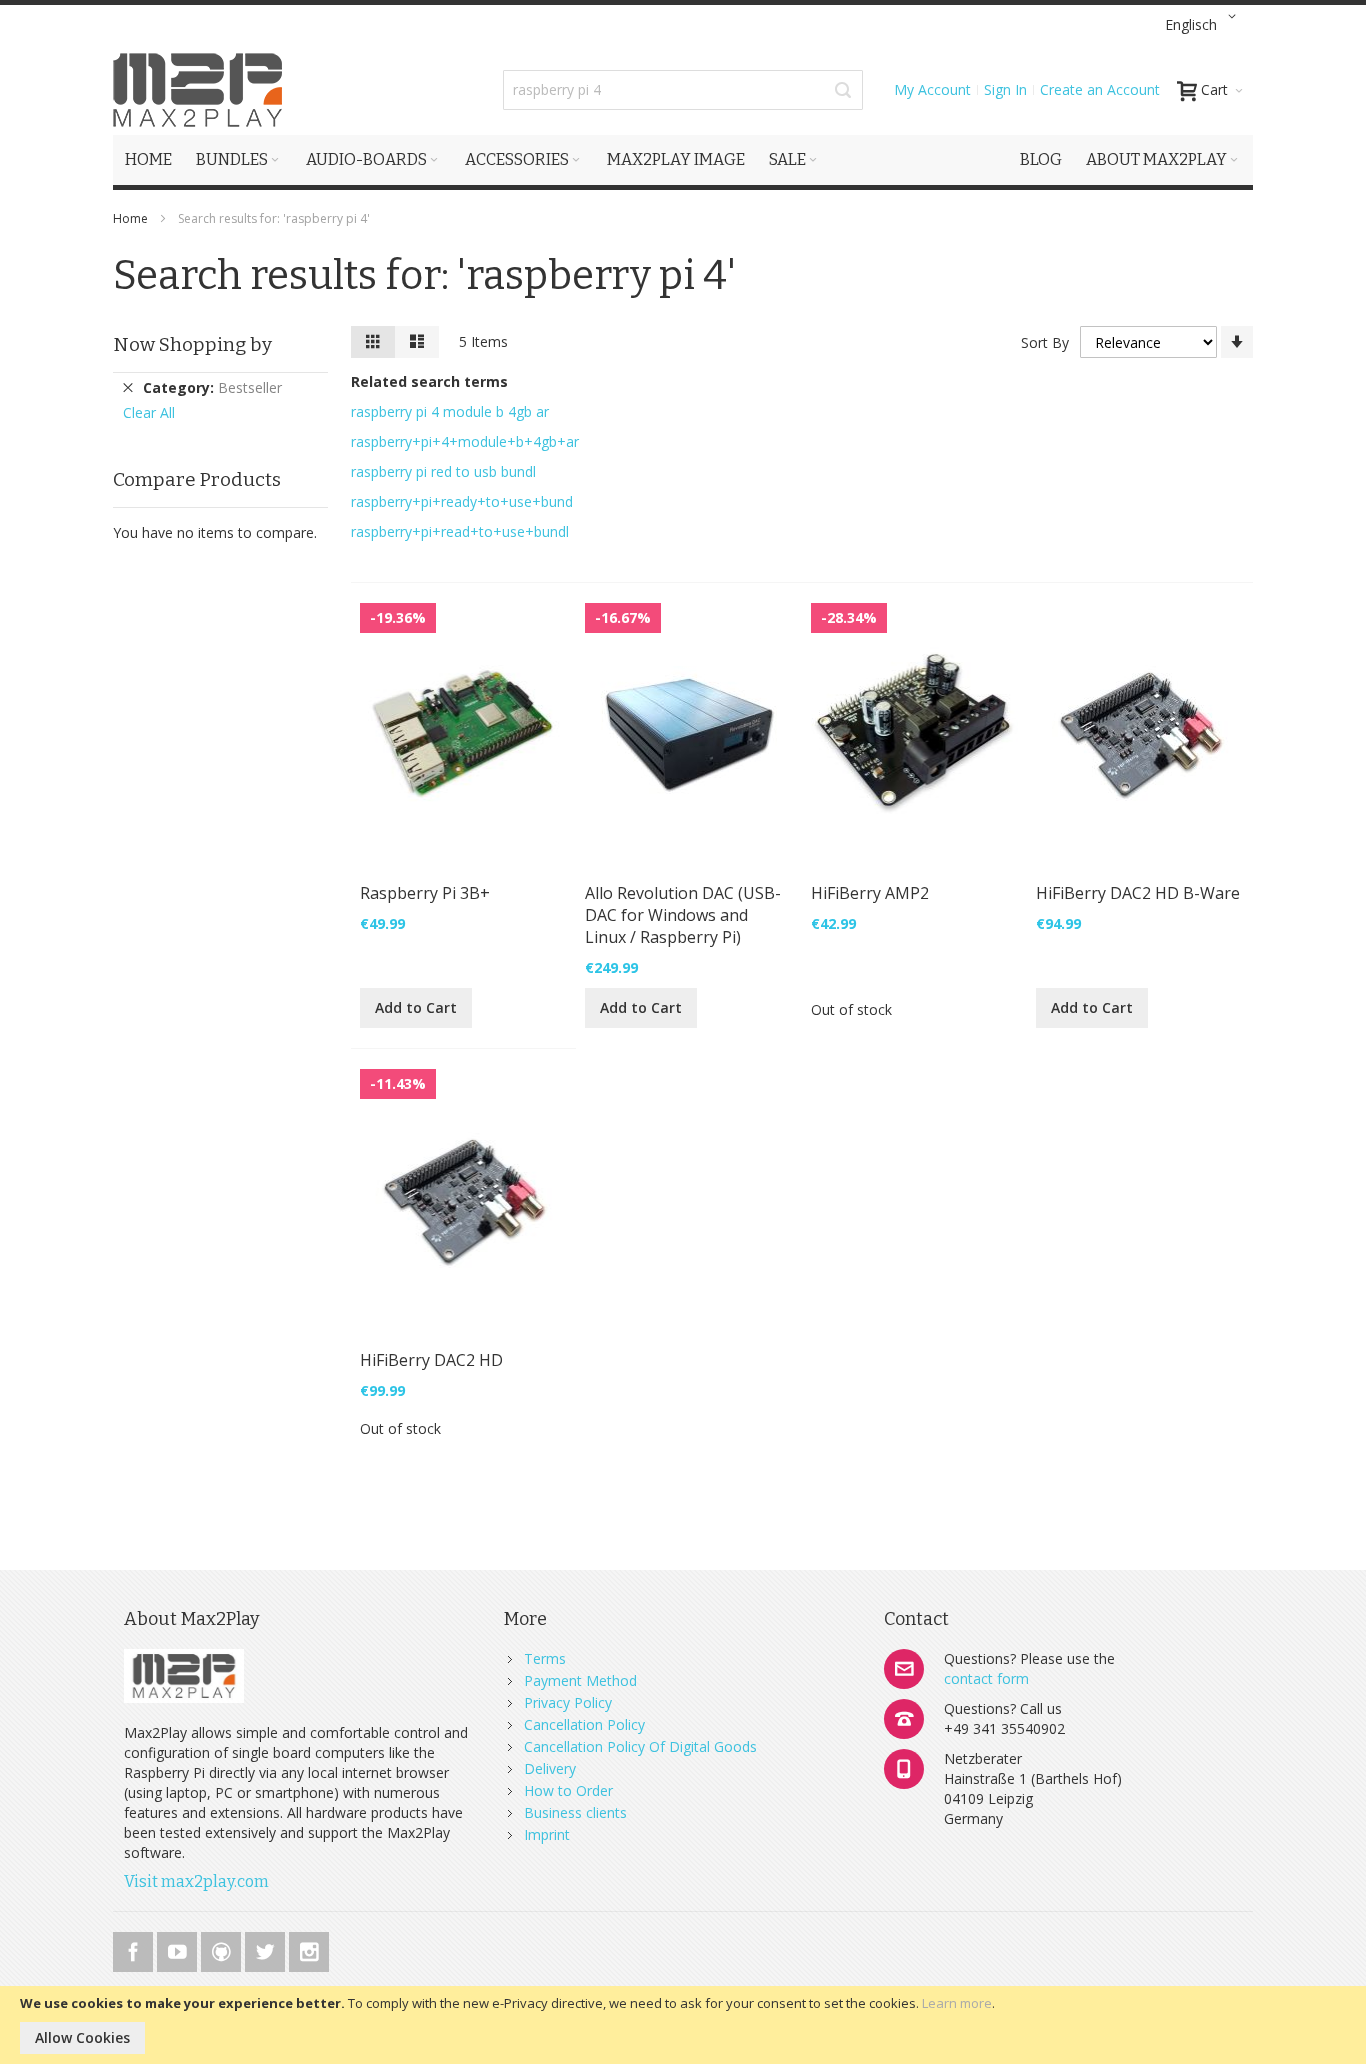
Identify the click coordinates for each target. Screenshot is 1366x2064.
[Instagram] (309, 1948)
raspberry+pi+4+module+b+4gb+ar (465, 441)
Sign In (1005, 89)
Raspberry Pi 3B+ (425, 893)
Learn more (957, 2003)
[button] (1204, 25)
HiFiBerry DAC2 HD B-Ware (1138, 893)
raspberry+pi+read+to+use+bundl (460, 531)
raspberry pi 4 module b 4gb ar (450, 411)
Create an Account (1100, 89)
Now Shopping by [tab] (192, 344)
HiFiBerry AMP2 (870, 893)
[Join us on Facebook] (135, 1948)
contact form (986, 1678)
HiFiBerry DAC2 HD (431, 1360)
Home (132, 218)
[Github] (223, 1948)
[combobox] (683, 90)
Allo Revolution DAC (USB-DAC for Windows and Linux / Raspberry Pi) (683, 915)
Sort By (1045, 342)
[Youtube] (179, 1948)
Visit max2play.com (196, 1881)
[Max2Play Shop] (198, 90)
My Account (932, 89)
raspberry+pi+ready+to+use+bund (462, 501)
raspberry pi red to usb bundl (443, 471)
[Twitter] (267, 1948)
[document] (683, 2025)
